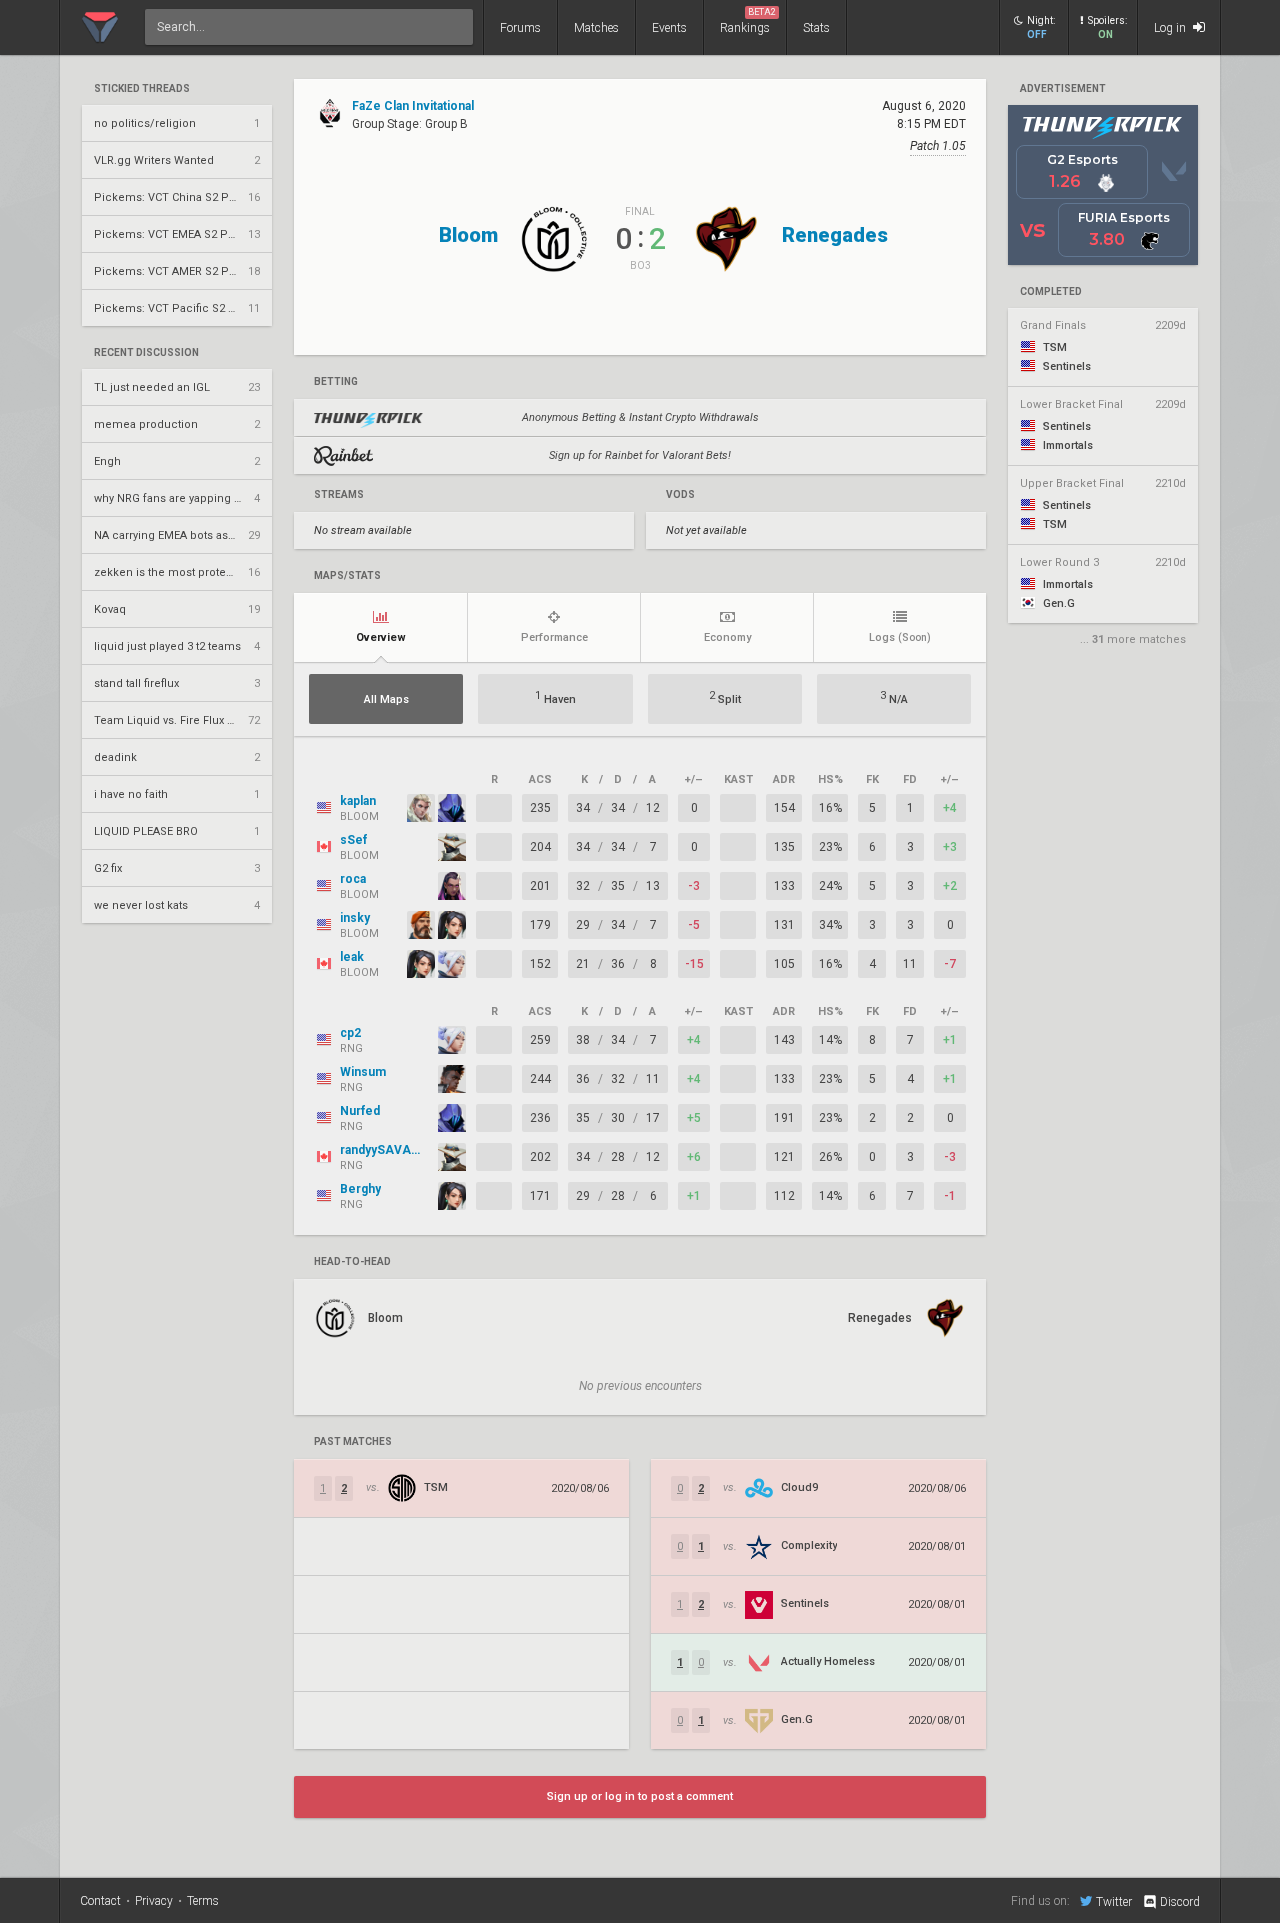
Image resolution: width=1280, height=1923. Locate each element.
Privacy (154, 1901)
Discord (1180, 1902)
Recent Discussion (146, 353)
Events (669, 28)
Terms (203, 1901)
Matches (596, 28)
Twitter (1114, 1901)
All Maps (386, 699)
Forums (520, 28)
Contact (100, 1901)
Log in (1171, 28)
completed (1051, 292)
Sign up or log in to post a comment (640, 1796)
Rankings (748, 21)
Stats (816, 28)
